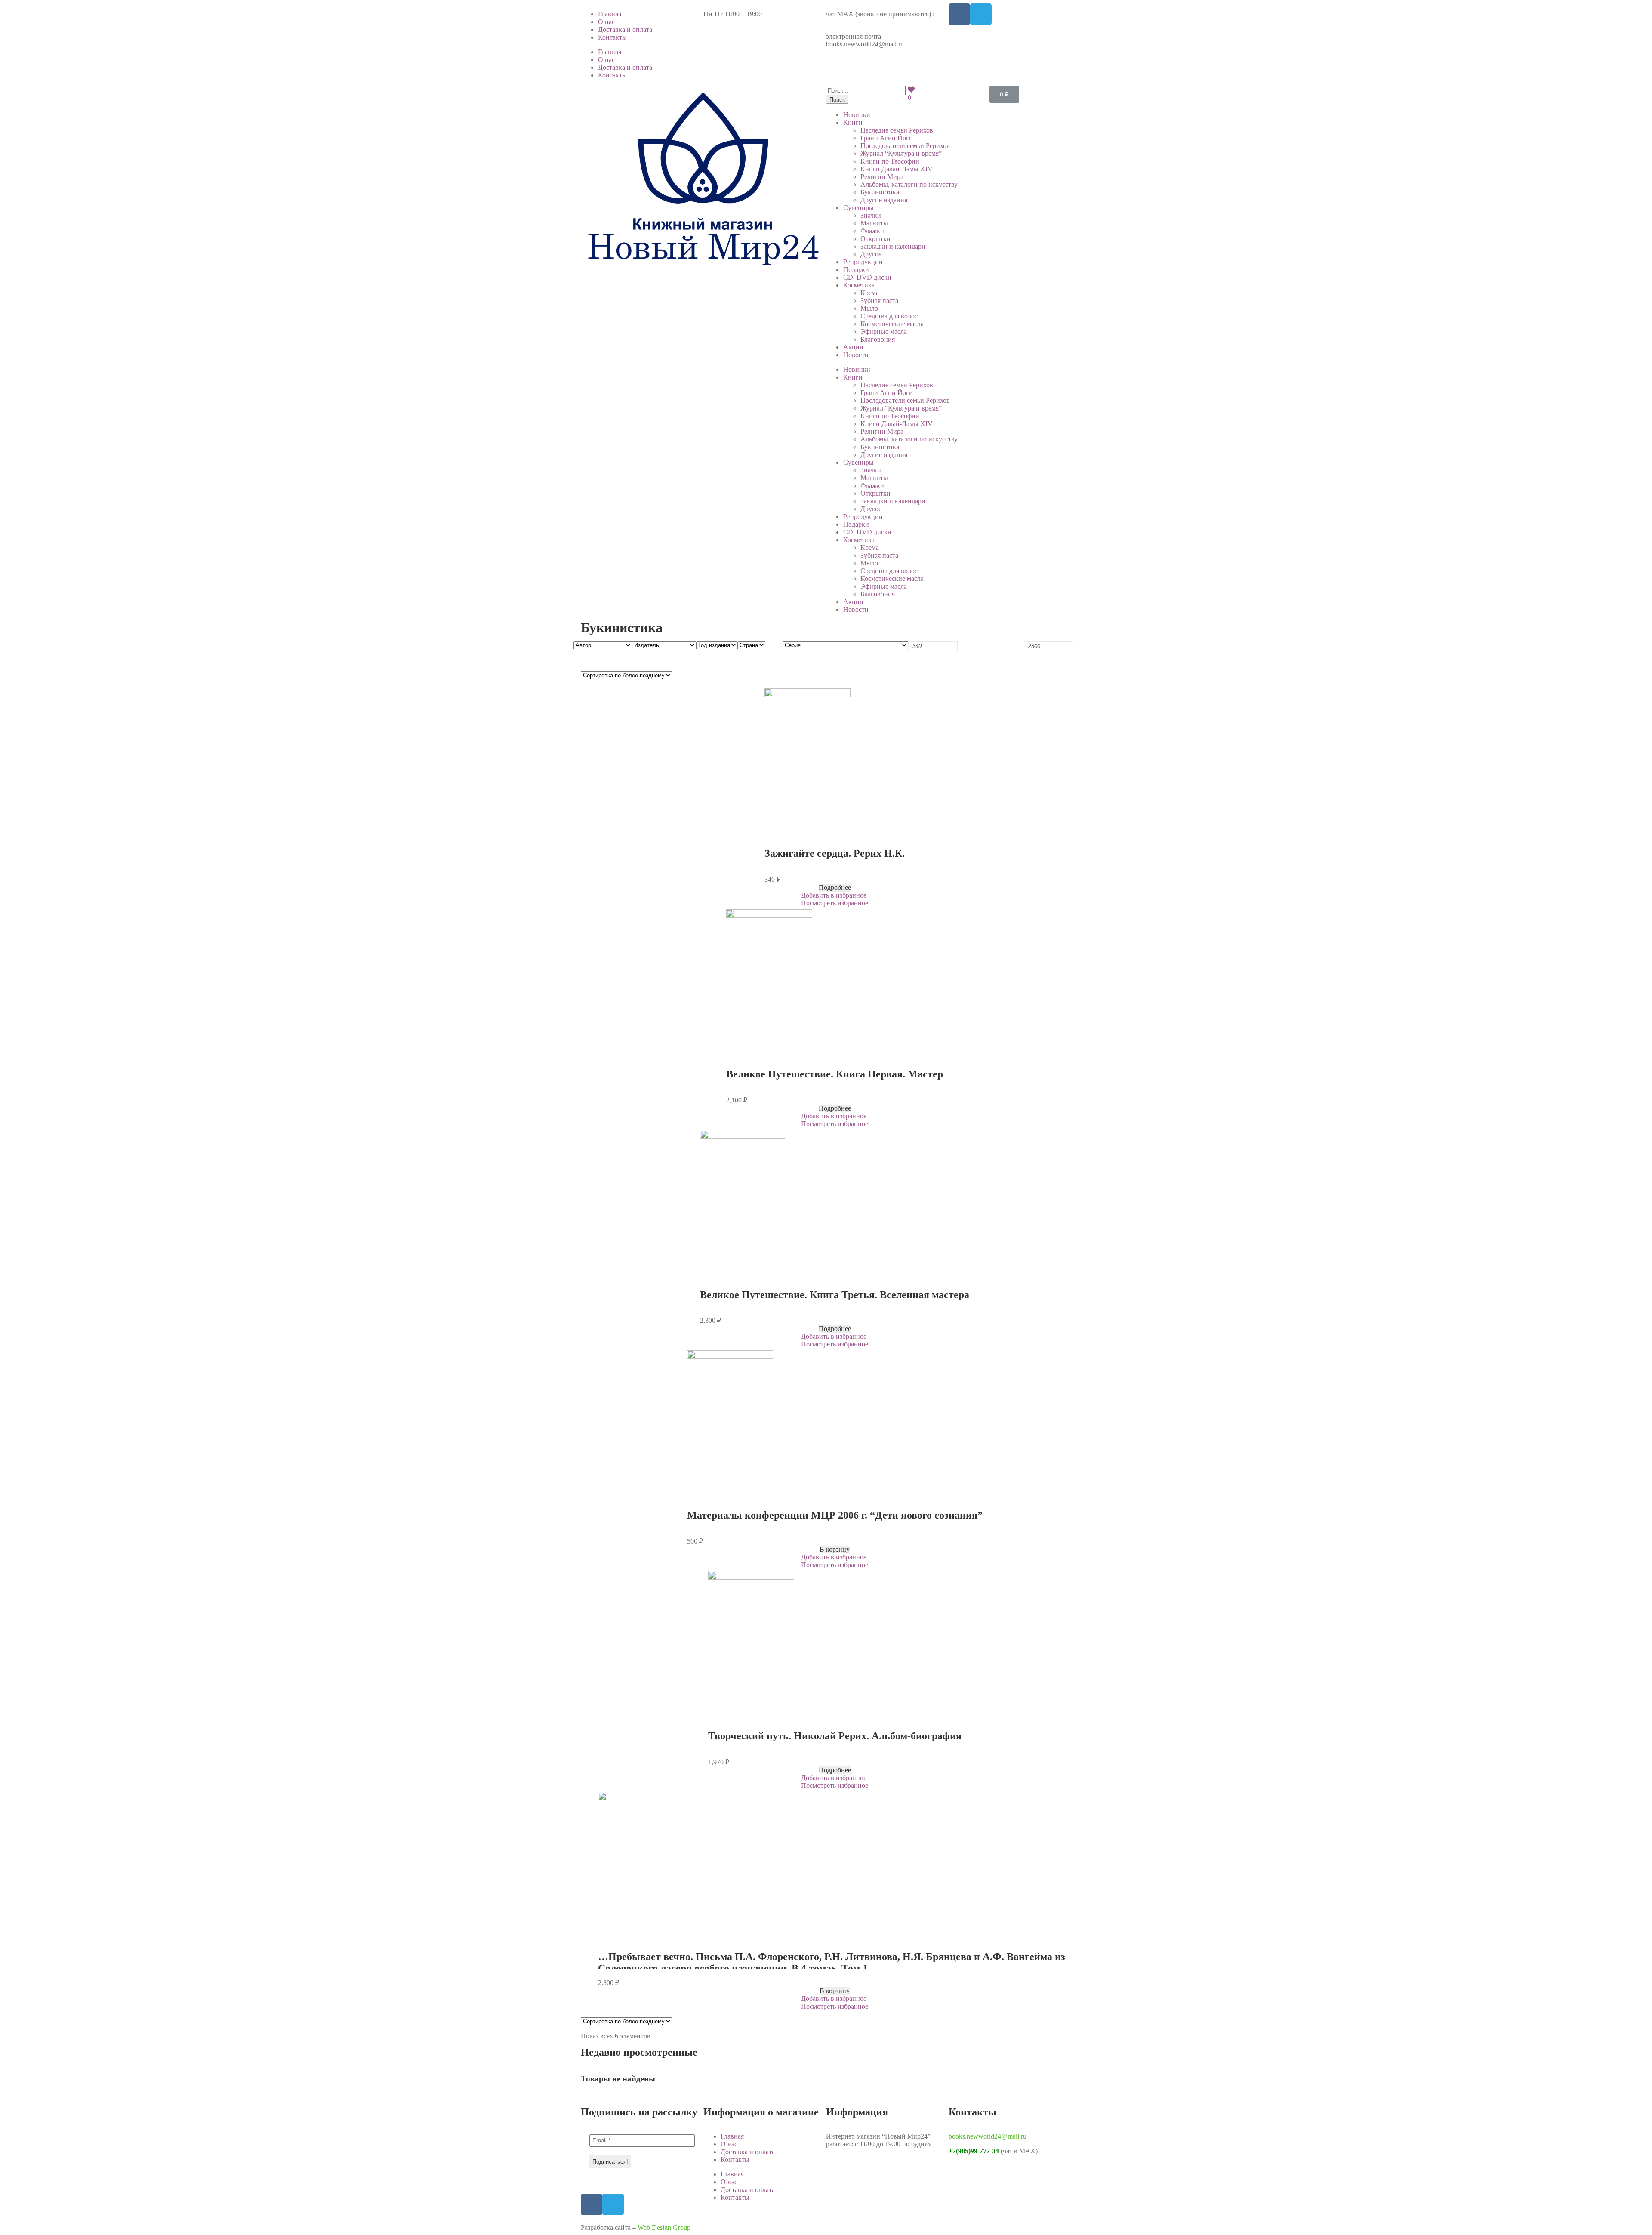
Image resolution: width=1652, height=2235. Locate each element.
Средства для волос (889, 316)
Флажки (872, 231)
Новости (856, 355)
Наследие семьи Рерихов (897, 130)
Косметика (859, 285)
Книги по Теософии (890, 161)
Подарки (856, 270)
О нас (606, 22)
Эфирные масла (884, 332)
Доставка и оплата (625, 29)
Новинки (857, 115)
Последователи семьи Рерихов (905, 146)
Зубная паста (879, 301)
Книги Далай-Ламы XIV (897, 169)
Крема (870, 293)
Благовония (878, 339)
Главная (610, 14)
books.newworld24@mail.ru (988, 2136)
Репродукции (863, 262)
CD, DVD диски (867, 277)
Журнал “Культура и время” (901, 153)
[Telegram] (981, 14)
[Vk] (959, 14)
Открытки (875, 239)
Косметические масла (892, 324)
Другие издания (884, 200)
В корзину (835, 1549)
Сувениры (858, 208)
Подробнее (835, 888)
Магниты (874, 223)
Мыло (869, 308)
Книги (853, 122)
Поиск (837, 100)
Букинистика (880, 192)
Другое (871, 254)
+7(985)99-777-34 (851, 22)
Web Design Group (664, 2227)
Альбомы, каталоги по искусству (909, 184)
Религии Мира (882, 177)
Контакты (612, 37)
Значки (871, 215)
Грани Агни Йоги (887, 138)
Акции (853, 347)
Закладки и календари (893, 246)
